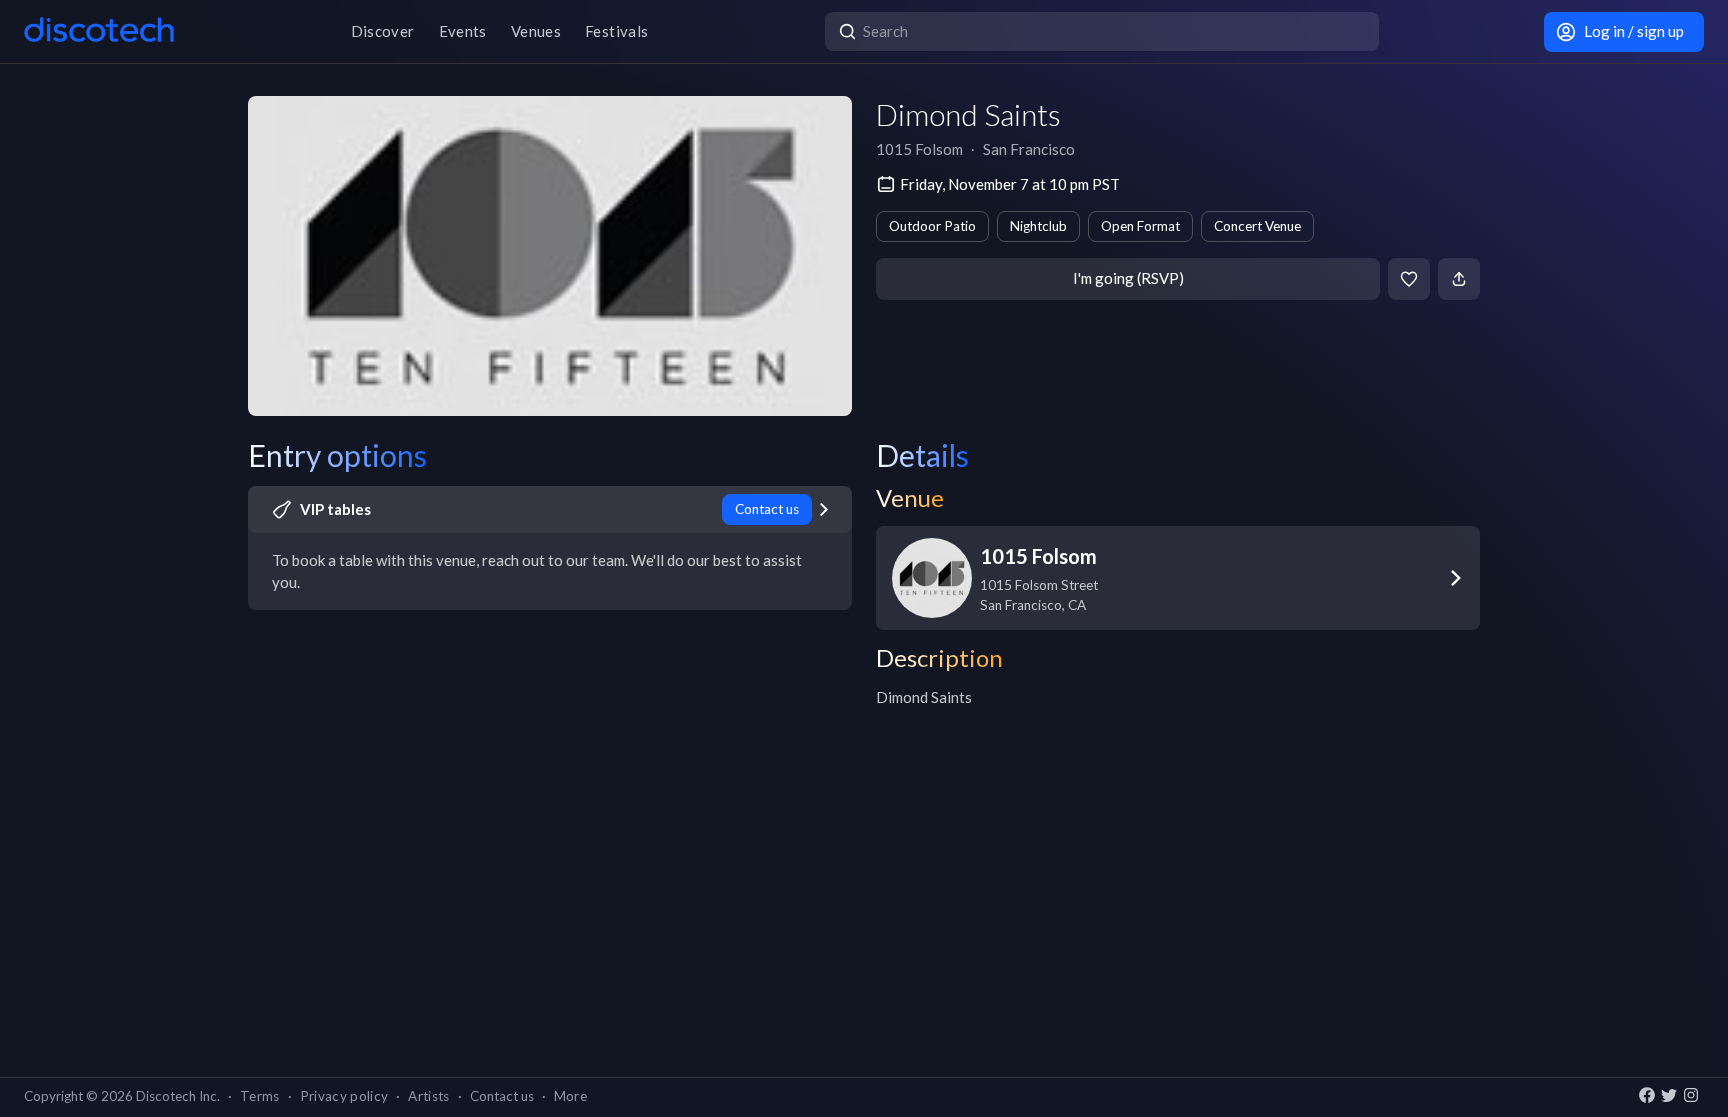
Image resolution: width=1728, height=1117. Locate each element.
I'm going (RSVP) (1128, 278)
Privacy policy (344, 1096)
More (570, 1096)
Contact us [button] (502, 1096)
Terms (260, 1096)
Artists (428, 1096)
